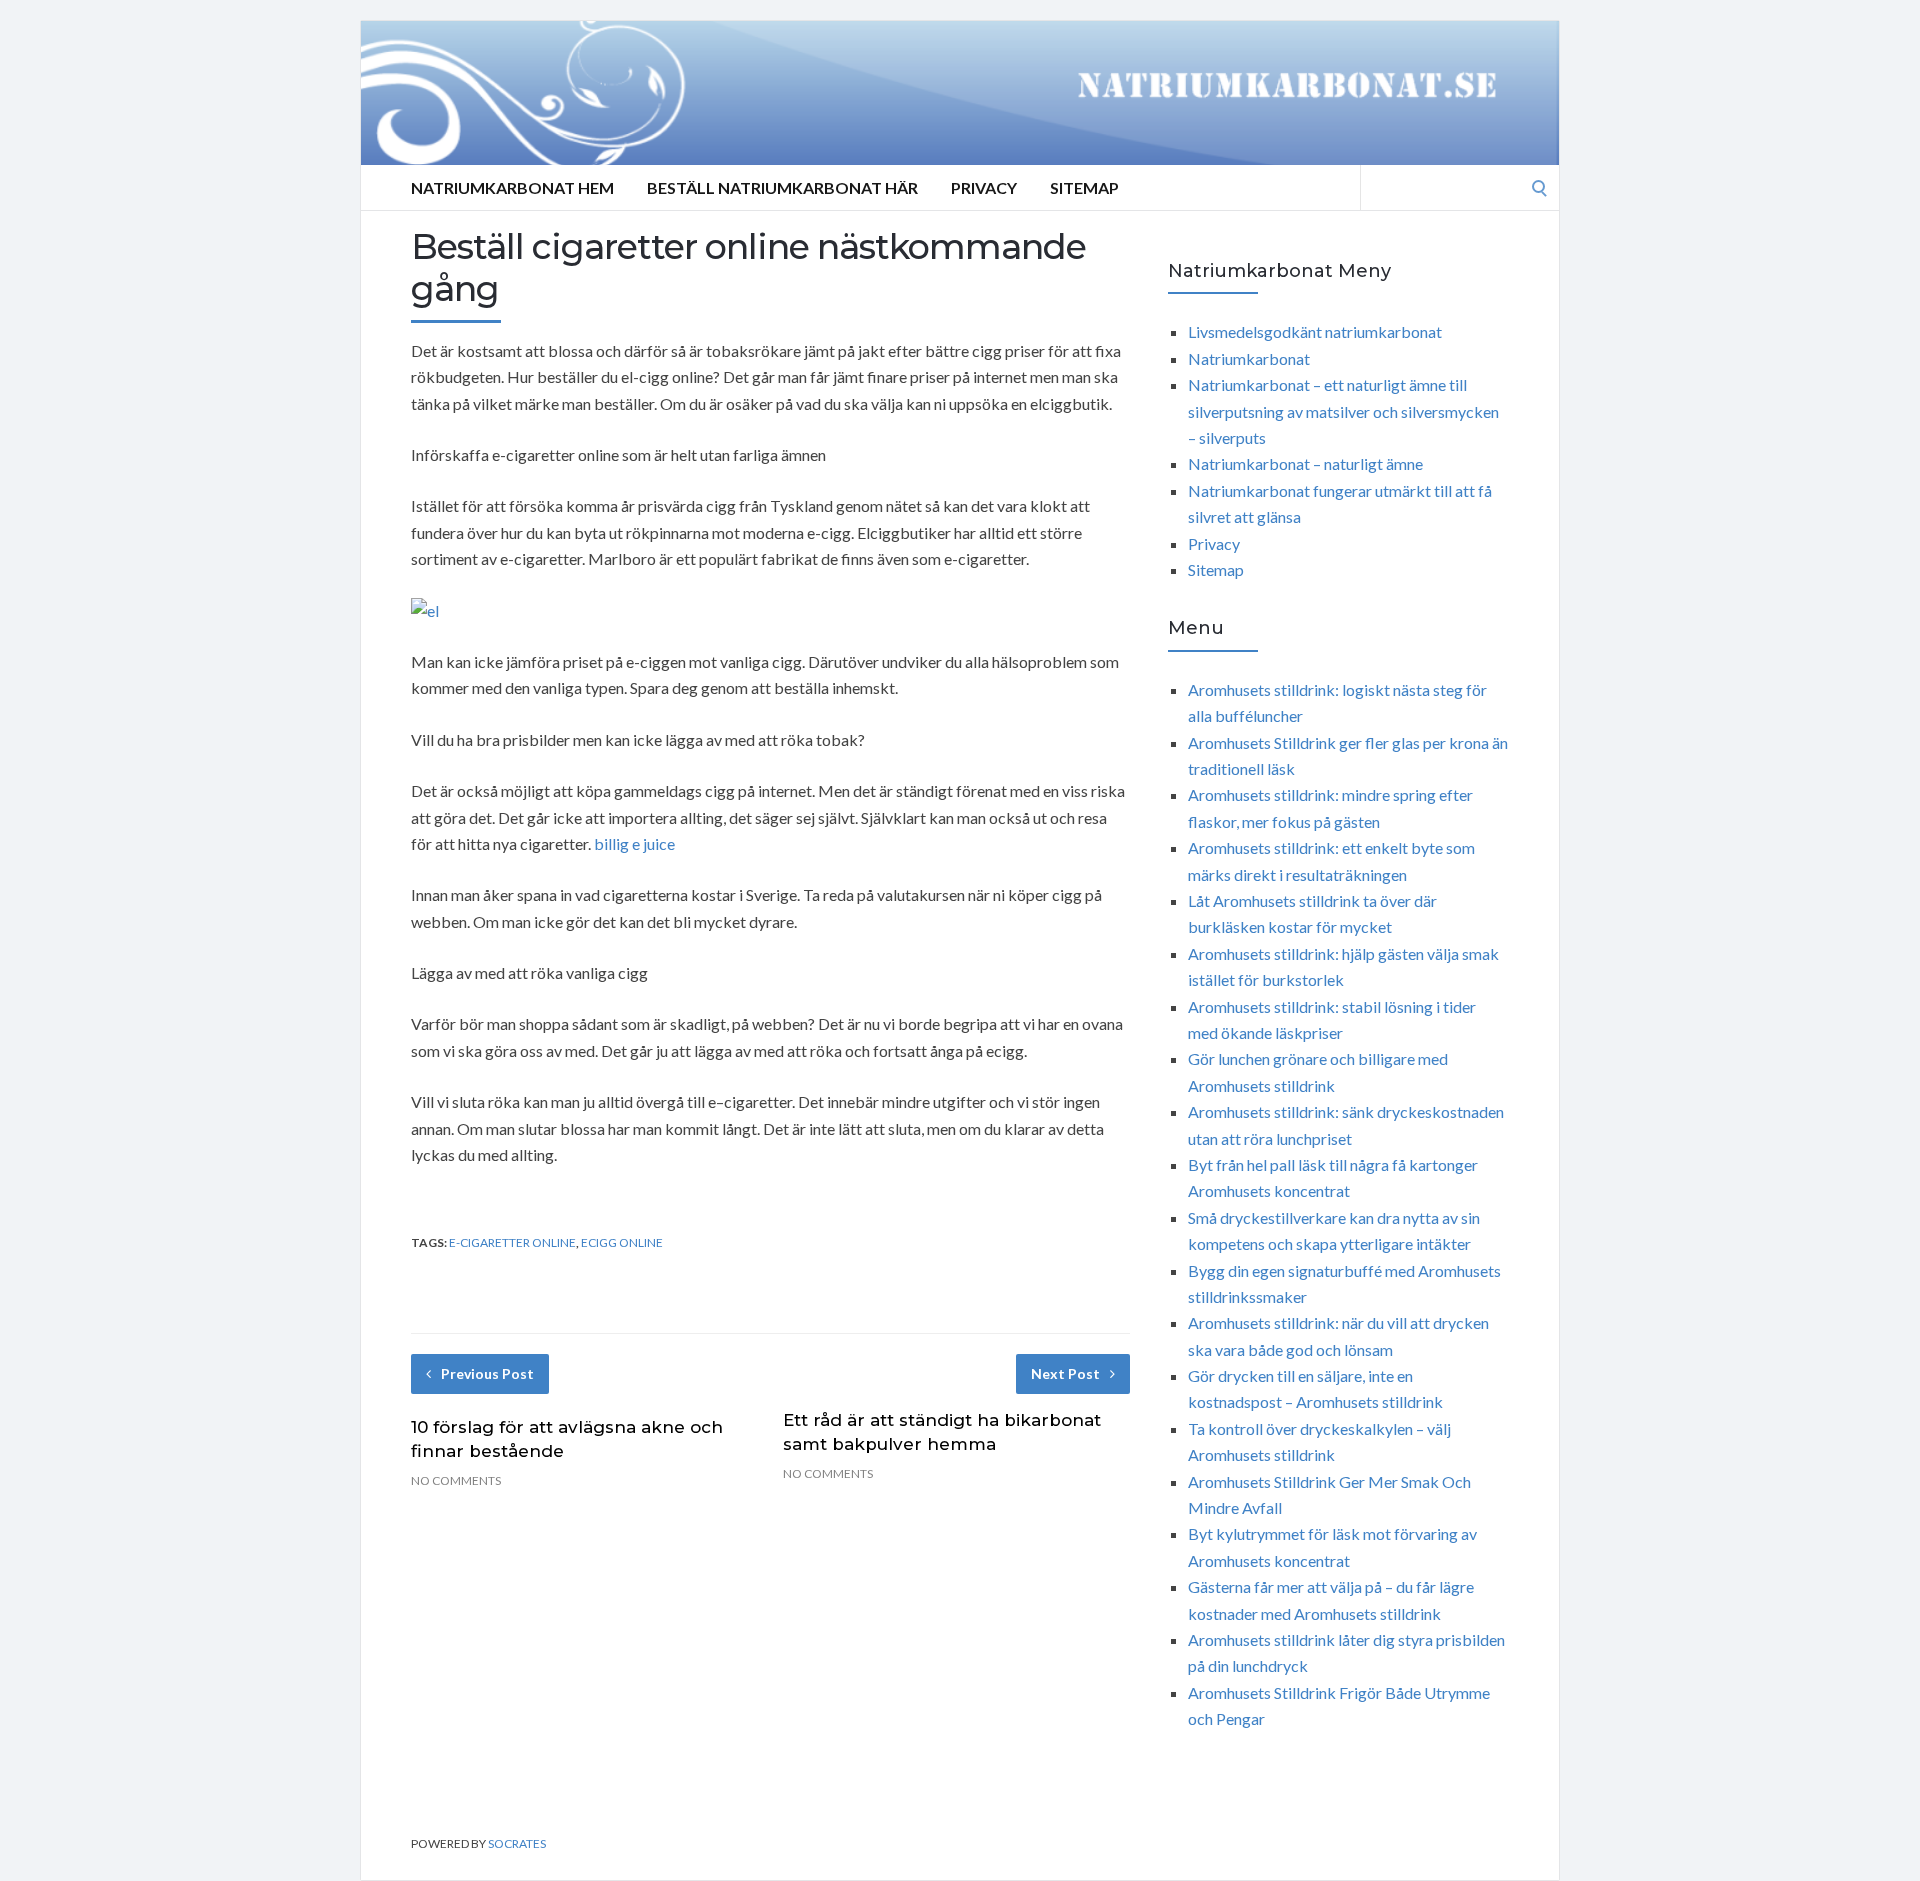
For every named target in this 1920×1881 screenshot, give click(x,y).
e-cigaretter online (512, 1242)
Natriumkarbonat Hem (512, 187)
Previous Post (487, 1373)
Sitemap (1084, 187)
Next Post (1065, 1373)
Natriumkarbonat (1249, 358)
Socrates (517, 1843)
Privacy (984, 187)
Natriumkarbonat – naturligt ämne (1305, 463)
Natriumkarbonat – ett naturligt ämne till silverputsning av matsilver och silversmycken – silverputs (1343, 411)
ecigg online (622, 1242)
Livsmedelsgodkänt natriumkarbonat (1315, 331)
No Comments (456, 1480)
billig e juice (634, 843)
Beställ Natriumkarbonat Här (782, 187)
